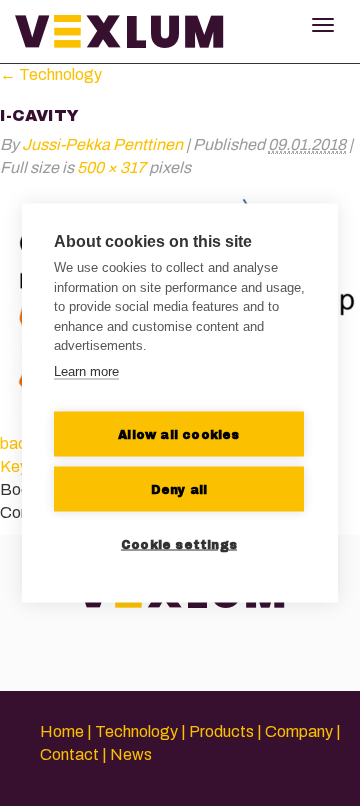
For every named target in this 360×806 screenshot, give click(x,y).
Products (221, 731)
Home (62, 731)
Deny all (179, 489)
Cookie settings (179, 544)
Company (299, 731)
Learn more (86, 370)
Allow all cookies (178, 434)
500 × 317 (111, 167)
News (131, 754)
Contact (69, 754)
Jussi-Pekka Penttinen (102, 144)
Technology (51, 74)
